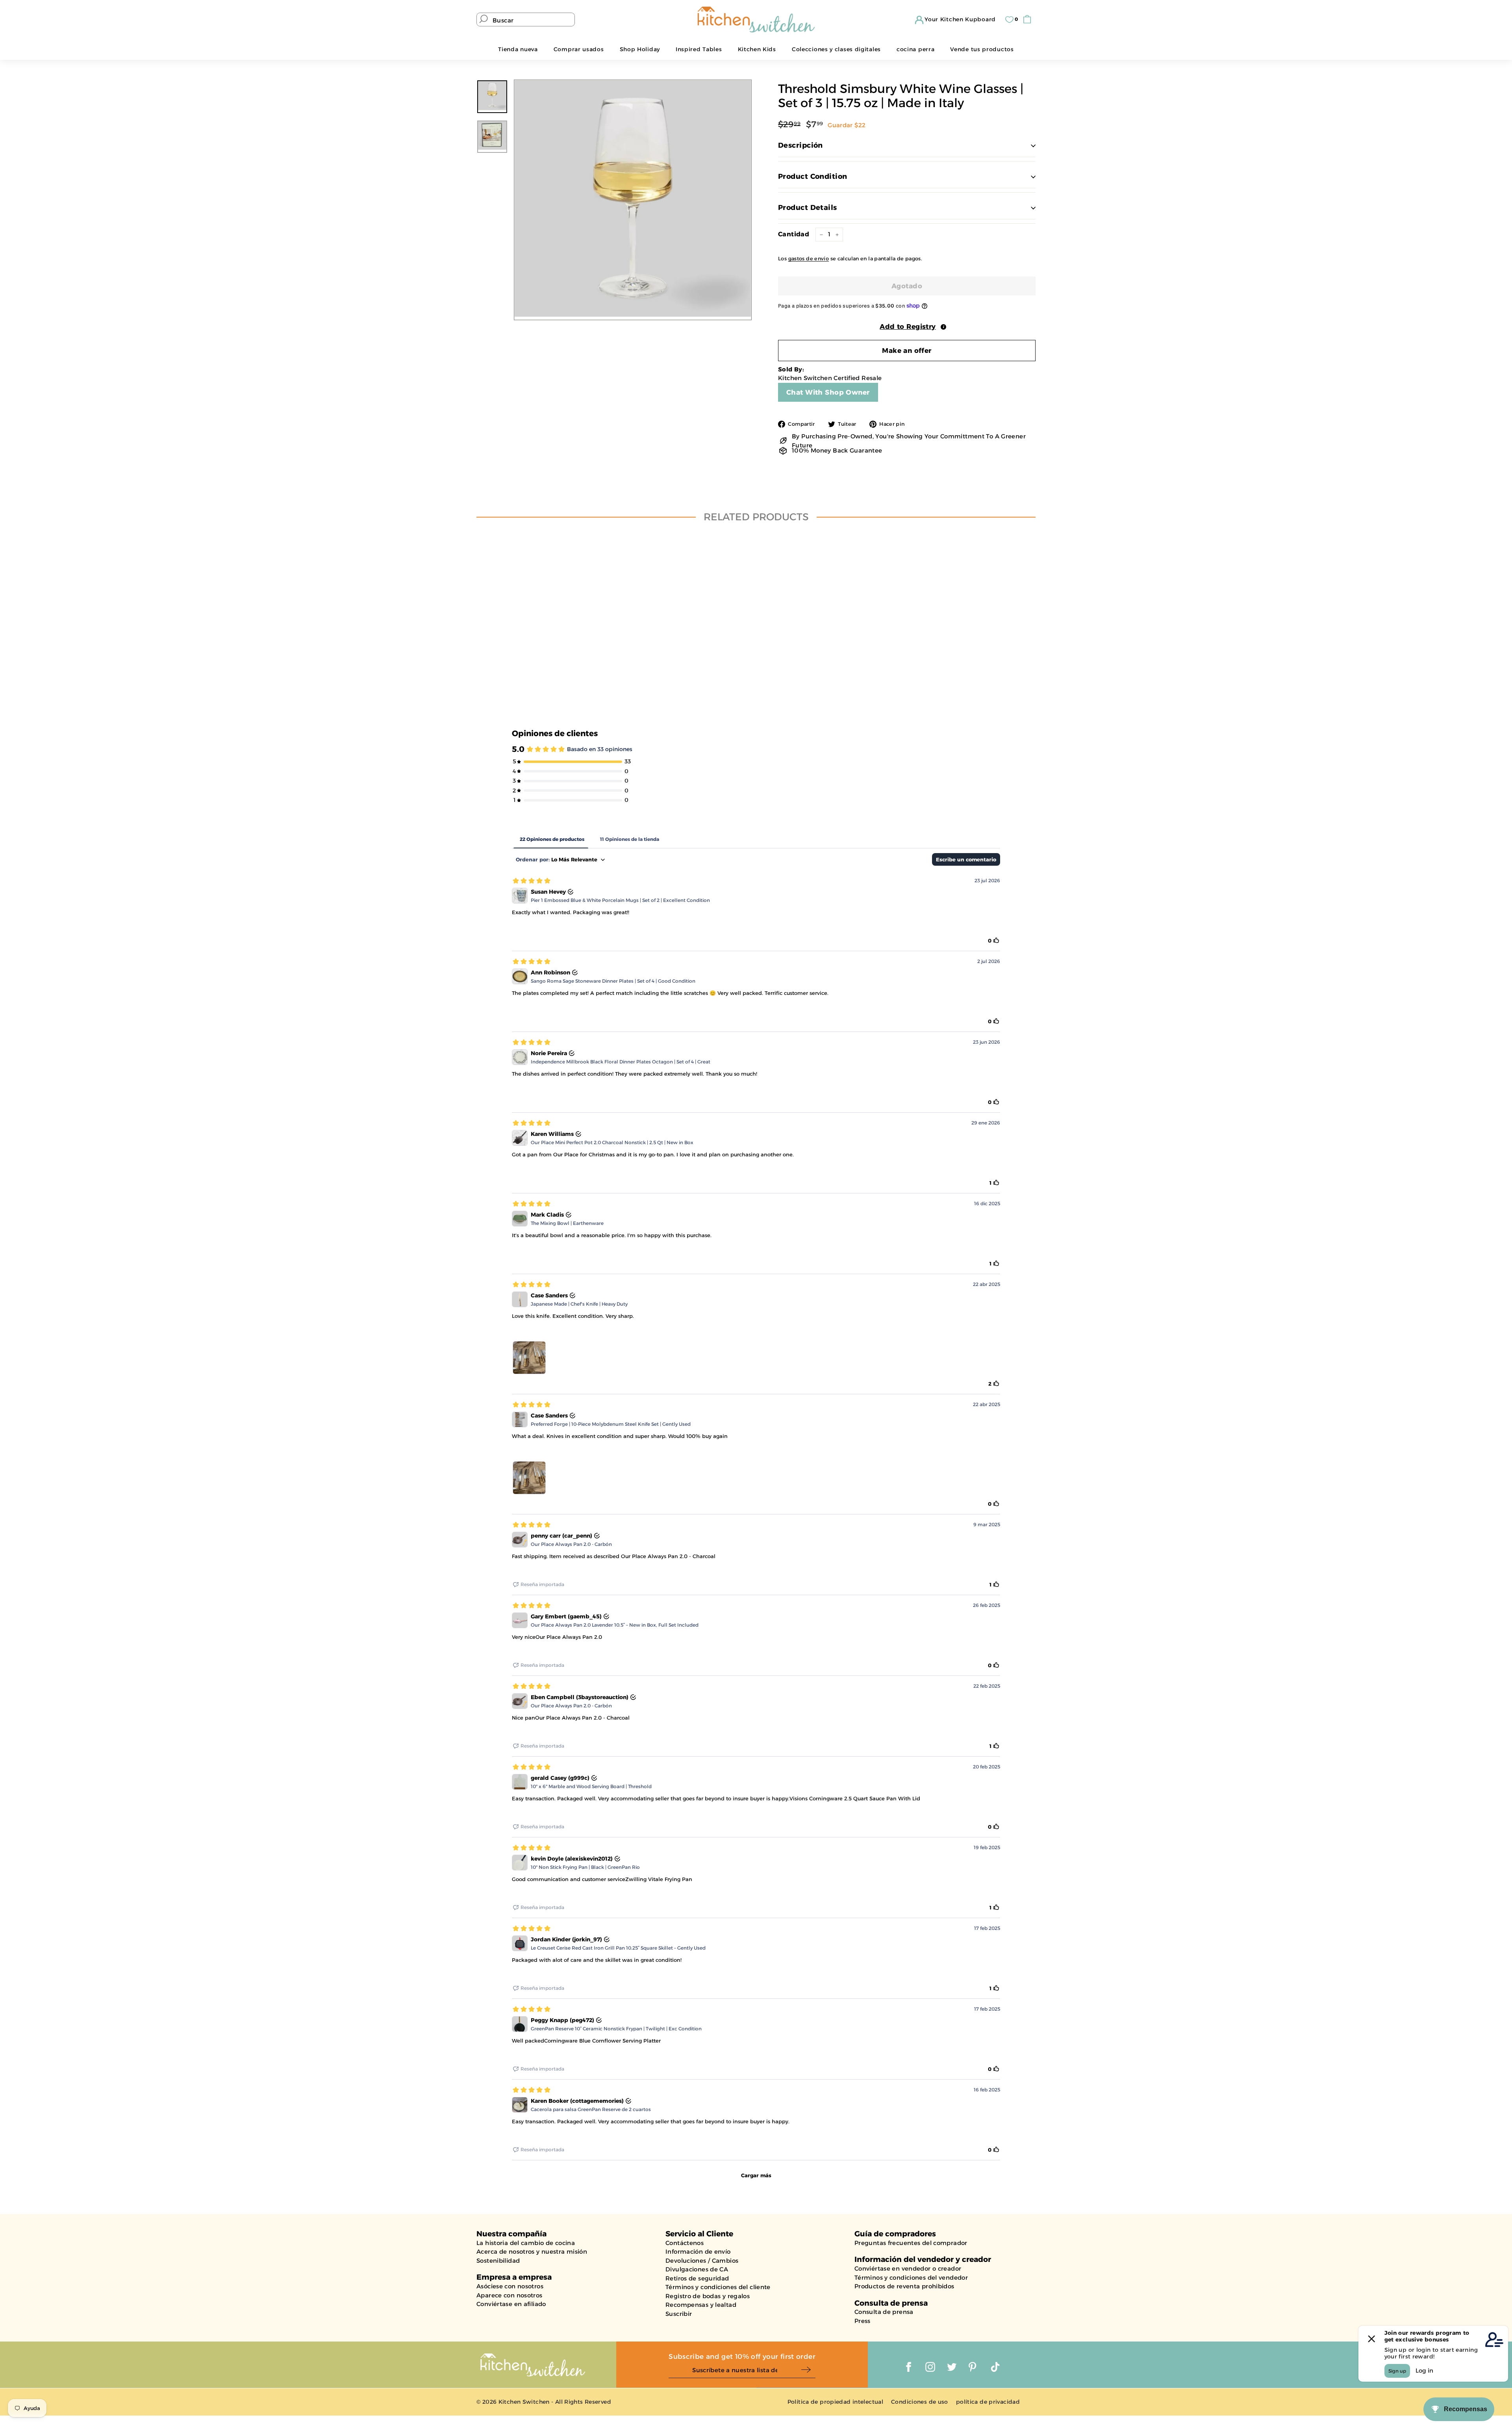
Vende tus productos (982, 49)
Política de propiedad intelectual (835, 2402)
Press (863, 2321)
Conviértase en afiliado (511, 2304)
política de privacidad (988, 2402)
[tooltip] (943, 327)
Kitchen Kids (757, 49)
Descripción (800, 145)
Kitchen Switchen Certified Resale (830, 378)
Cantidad (794, 234)
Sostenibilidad (498, 2261)
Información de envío (698, 2252)
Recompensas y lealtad (701, 2305)
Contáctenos (685, 2243)
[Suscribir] (808, 2370)
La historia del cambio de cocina (526, 2243)
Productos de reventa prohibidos (904, 2286)
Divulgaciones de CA (697, 2269)
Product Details (808, 208)
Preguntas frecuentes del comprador (911, 2243)
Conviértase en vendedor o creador (908, 2268)
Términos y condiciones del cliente (718, 2287)
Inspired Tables (699, 49)
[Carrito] (1029, 19)
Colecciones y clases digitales (836, 49)
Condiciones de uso (920, 2402)
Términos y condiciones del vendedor (911, 2277)
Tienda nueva (518, 49)
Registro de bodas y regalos (708, 2296)
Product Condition (813, 176)
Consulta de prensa (884, 2312)
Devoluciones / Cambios (702, 2261)
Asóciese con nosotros (510, 2286)
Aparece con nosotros (510, 2295)
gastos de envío (809, 259)
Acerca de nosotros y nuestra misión (532, 2252)
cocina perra (915, 49)
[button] (907, 326)
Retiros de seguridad (697, 2278)
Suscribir (679, 2314)
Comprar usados (579, 49)
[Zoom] (633, 199)
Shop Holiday (640, 49)
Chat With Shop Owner (828, 392)
